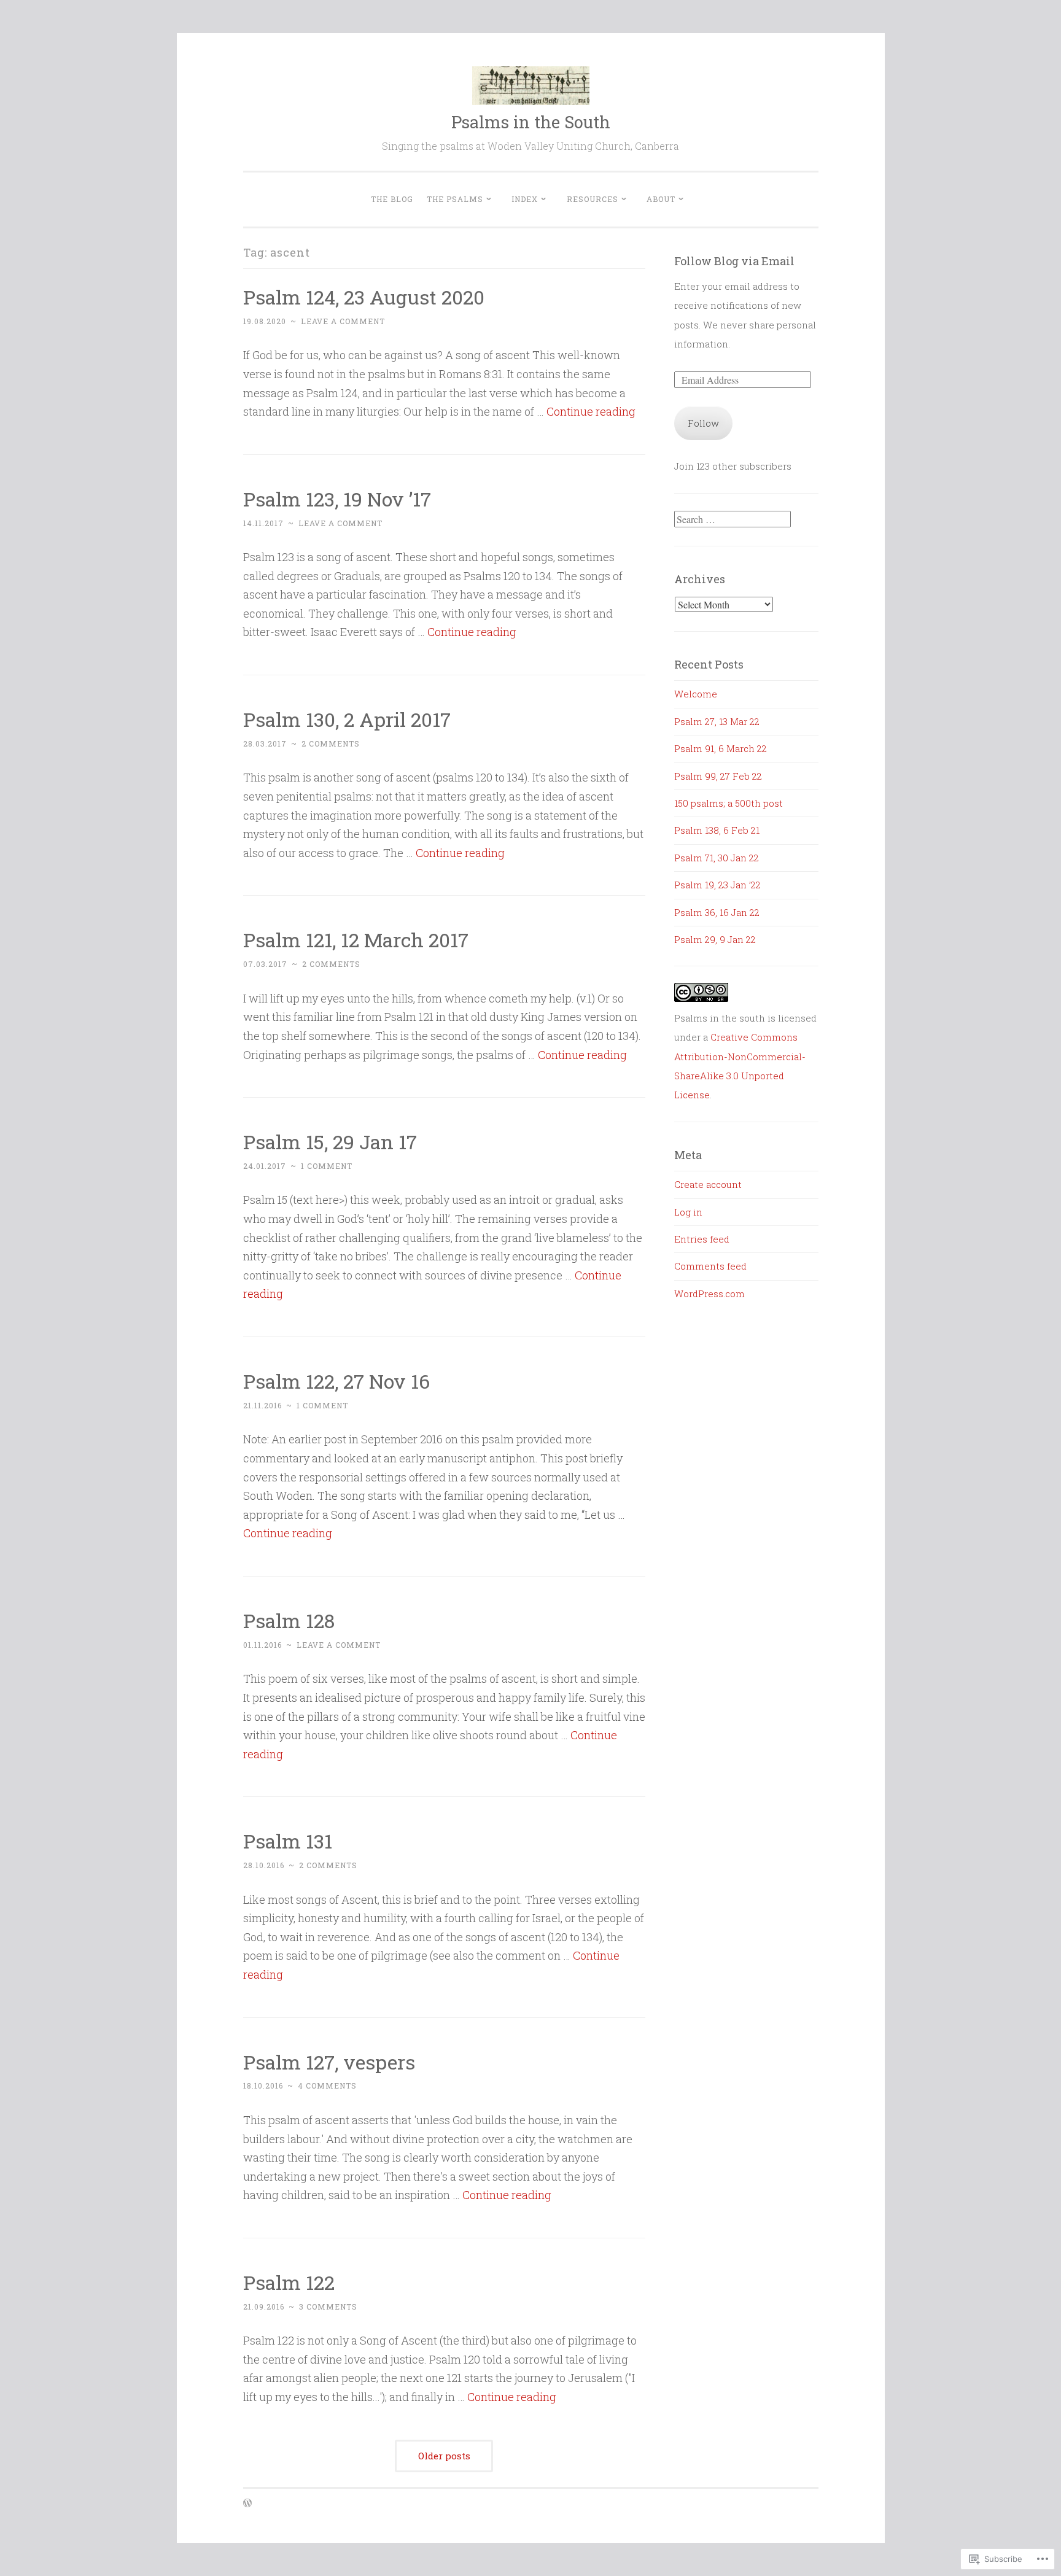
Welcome (696, 694)
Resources (593, 199)
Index (525, 199)
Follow (703, 423)
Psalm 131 (288, 1841)
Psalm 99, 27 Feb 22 (718, 776)
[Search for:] (733, 519)
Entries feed (702, 1239)
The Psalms (455, 199)
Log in (688, 1212)
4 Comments (327, 2085)
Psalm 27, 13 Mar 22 (717, 721)
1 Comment (327, 1166)
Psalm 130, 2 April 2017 (347, 719)
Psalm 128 (289, 1620)
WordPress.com (709, 1294)
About (661, 199)
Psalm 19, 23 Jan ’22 (717, 885)
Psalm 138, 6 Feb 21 (717, 830)
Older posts (444, 2456)
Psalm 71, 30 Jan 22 (717, 858)
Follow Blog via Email (734, 261)
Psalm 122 (289, 2282)
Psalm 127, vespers (329, 2062)
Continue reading (591, 411)
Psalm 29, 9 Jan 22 (715, 939)
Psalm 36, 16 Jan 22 (717, 912)
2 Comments (331, 743)
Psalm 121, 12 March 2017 (356, 940)
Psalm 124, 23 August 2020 (364, 297)
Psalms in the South (531, 122)
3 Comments (328, 2306)
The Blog (392, 199)
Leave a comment (343, 321)
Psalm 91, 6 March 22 (721, 748)
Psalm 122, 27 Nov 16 (336, 1381)
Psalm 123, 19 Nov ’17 (337, 499)
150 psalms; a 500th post (729, 803)
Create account (708, 1184)
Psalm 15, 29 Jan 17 (330, 1142)
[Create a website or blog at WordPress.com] (247, 2504)
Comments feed (710, 1266)
